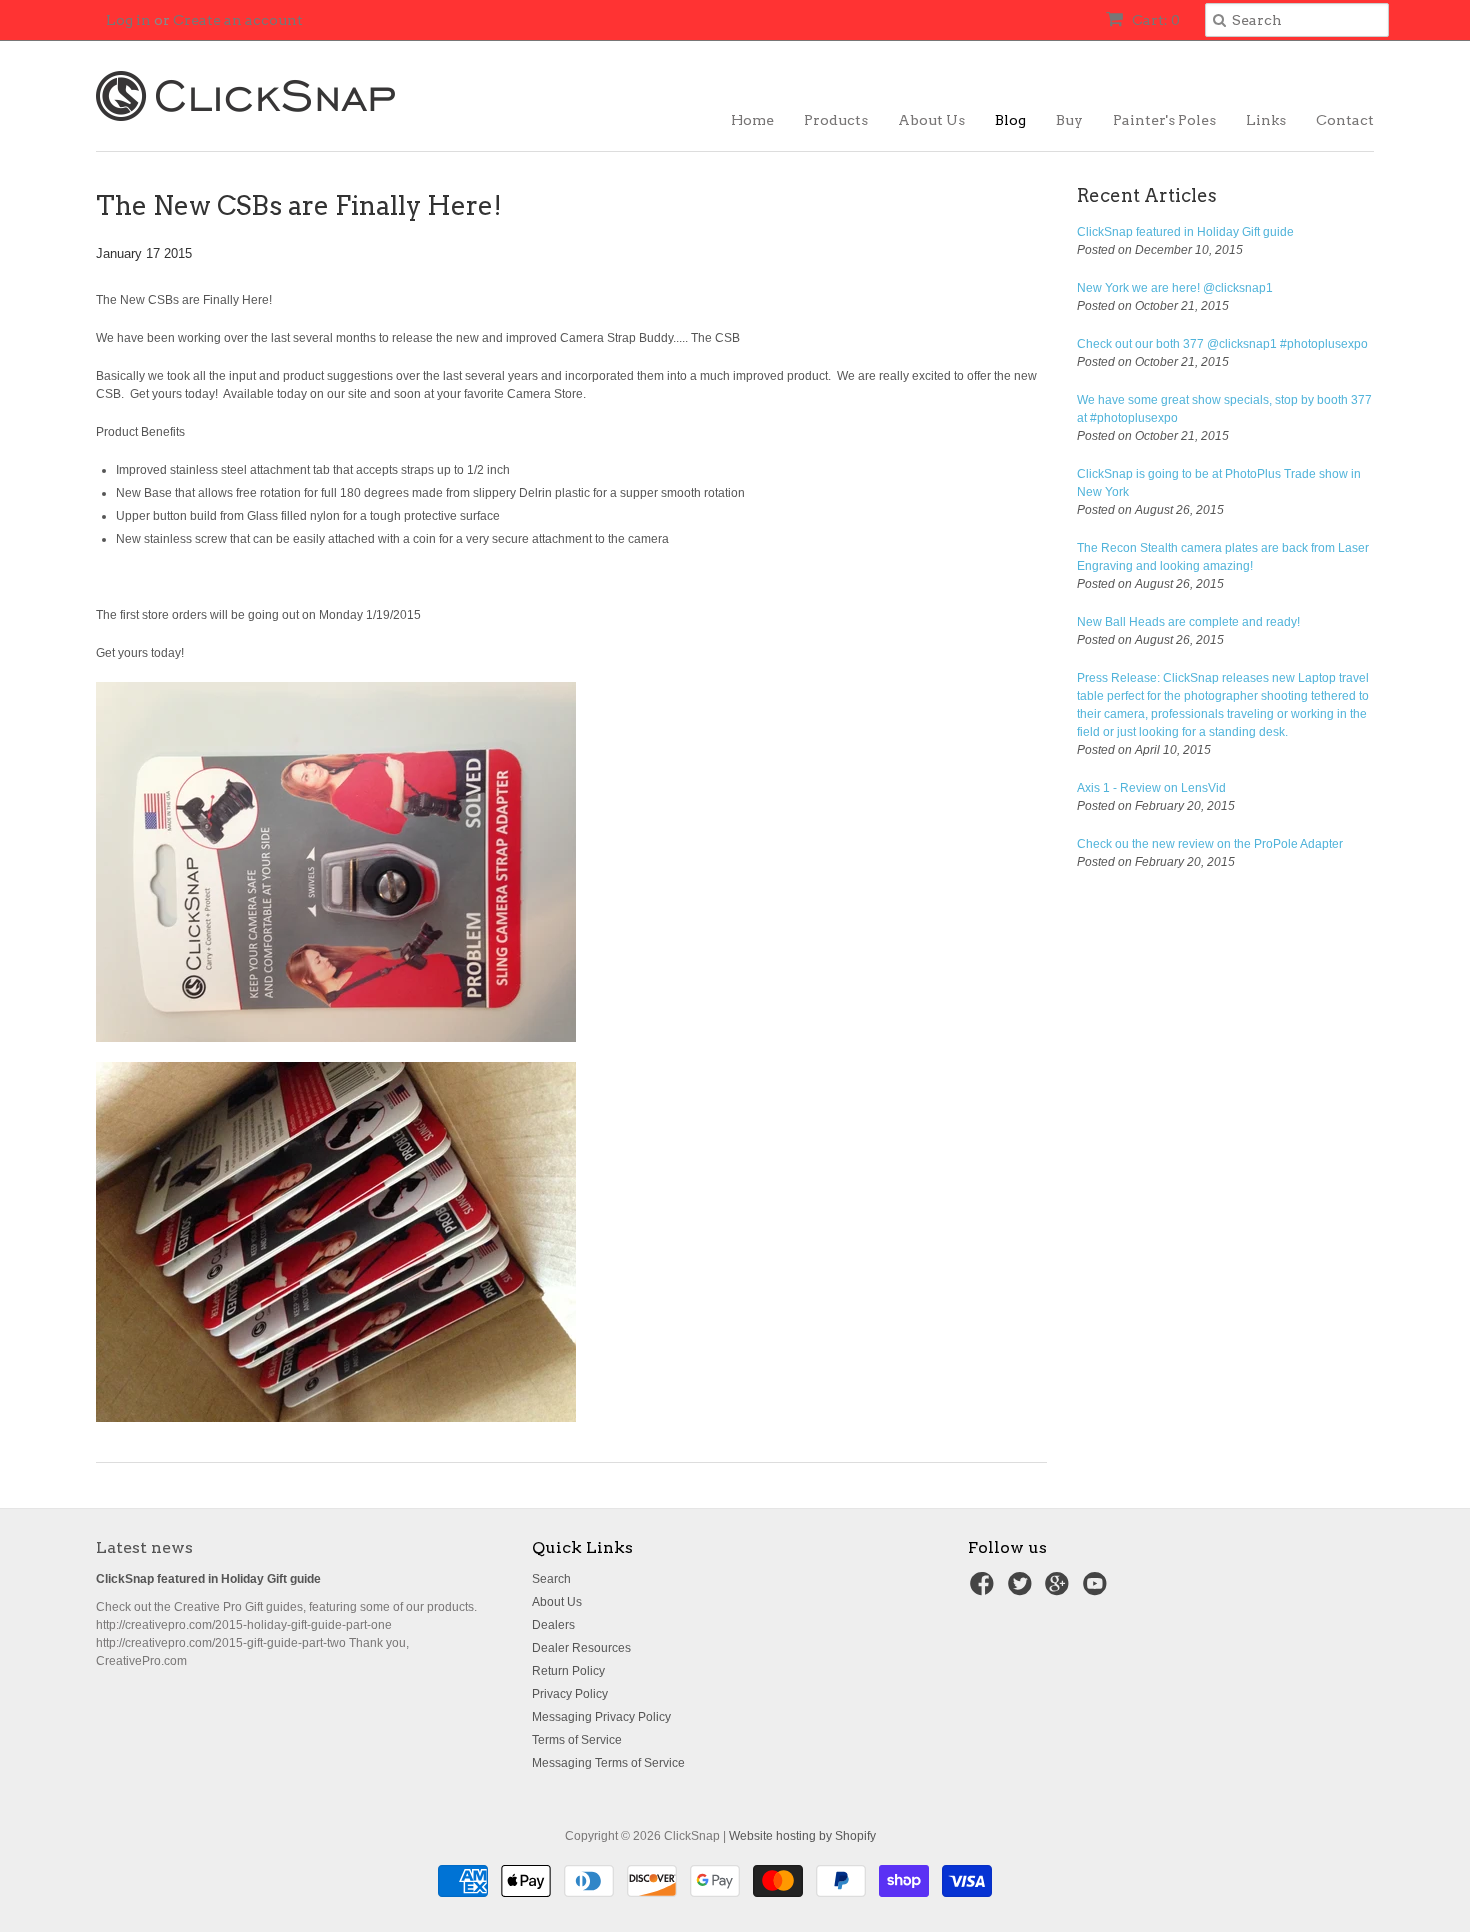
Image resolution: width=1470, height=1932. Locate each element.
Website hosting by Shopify (802, 1836)
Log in (128, 20)
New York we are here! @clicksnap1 (1175, 288)
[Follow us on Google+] (1060, 1590)
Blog (1010, 120)
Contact (1345, 120)
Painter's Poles (1164, 120)
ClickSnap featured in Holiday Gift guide (1185, 232)
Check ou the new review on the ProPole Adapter (1210, 844)
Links (1266, 120)
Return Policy (568, 1671)
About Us (931, 120)
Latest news (144, 1547)
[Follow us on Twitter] (1023, 1590)
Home (752, 120)
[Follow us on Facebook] (985, 1590)
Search (551, 1579)
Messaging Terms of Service (608, 1763)
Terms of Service (577, 1740)
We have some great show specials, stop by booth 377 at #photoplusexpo (1224, 409)
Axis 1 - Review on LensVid (1151, 788)
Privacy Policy (570, 1694)
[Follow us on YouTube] (1098, 1590)
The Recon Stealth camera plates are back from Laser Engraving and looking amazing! (1223, 557)
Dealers (553, 1625)
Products (836, 120)
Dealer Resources (581, 1648)
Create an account (238, 20)
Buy (1069, 120)
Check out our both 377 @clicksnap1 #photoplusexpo (1222, 344)
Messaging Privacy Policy (601, 1717)
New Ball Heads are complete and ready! (1188, 622)
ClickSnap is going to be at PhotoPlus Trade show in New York (1219, 483)
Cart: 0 (1154, 20)
